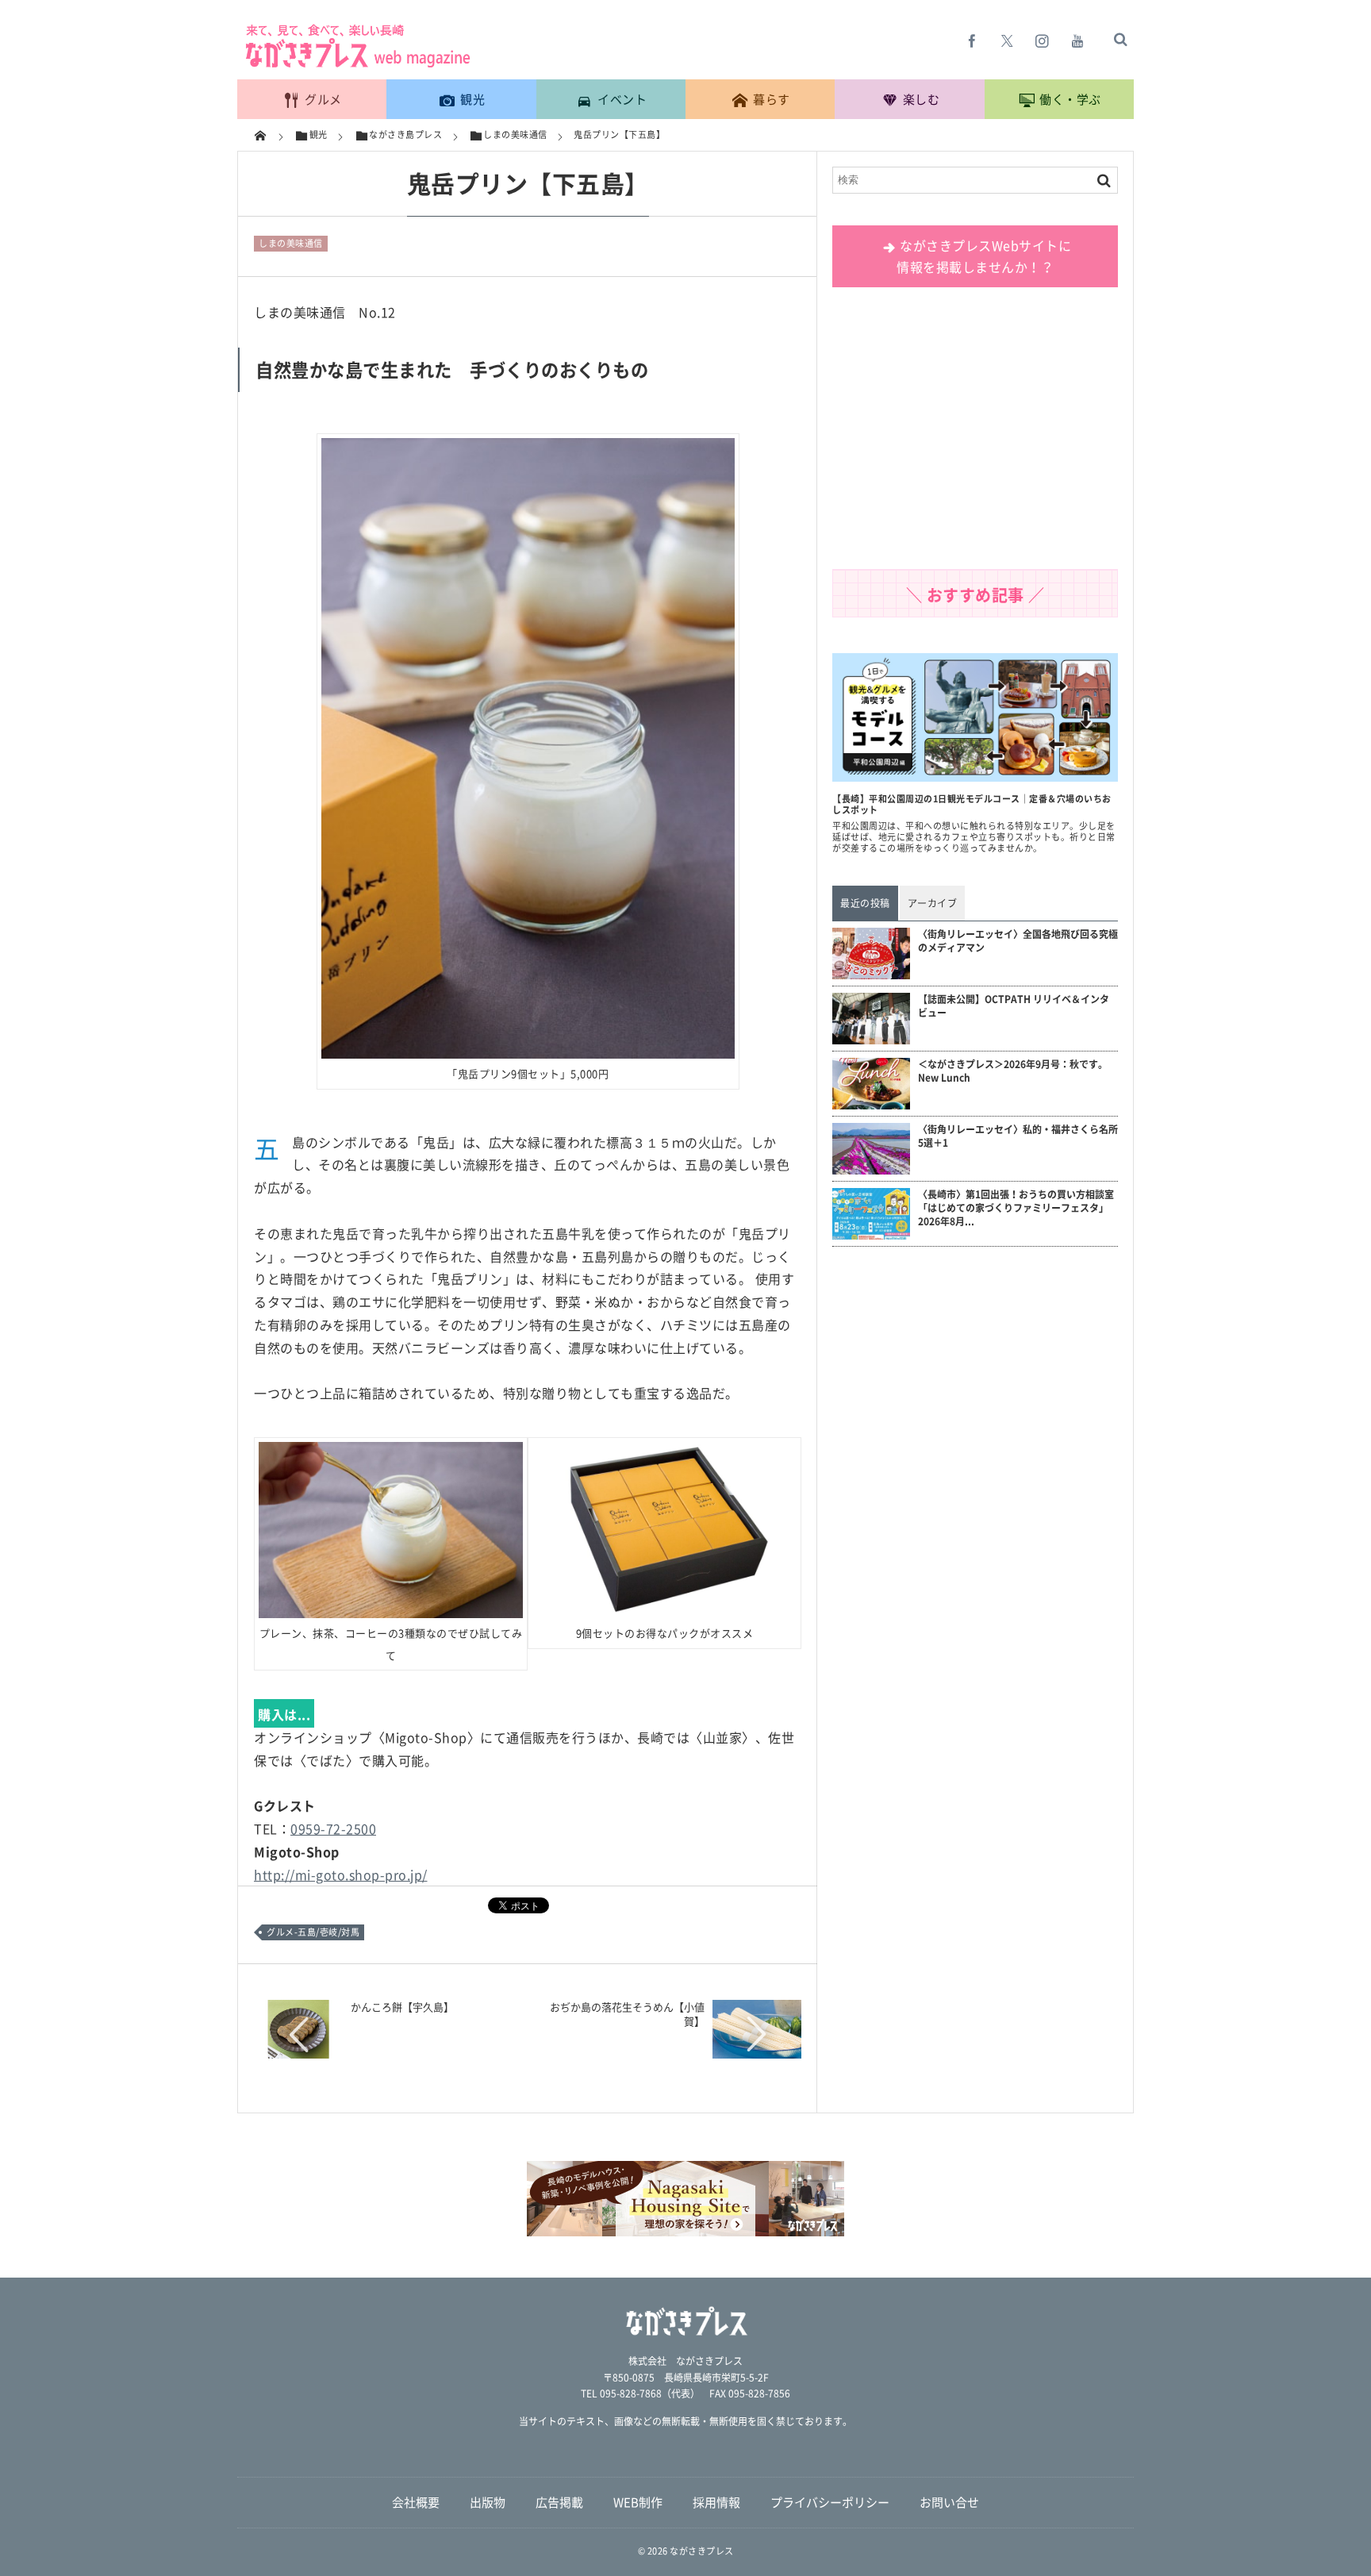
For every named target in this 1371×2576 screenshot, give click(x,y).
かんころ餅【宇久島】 (402, 2007)
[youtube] (1077, 40)
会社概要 (416, 2502)
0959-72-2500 (333, 1828)
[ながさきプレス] (356, 64)
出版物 (488, 2502)
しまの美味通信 (291, 243)
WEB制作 (638, 2502)
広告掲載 (559, 2502)
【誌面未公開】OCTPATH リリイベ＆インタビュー (1014, 1006)
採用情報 (716, 2502)
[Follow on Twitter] (1008, 40)
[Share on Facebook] (973, 40)
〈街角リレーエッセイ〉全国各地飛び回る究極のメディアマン (1018, 941)
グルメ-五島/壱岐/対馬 (313, 1932)
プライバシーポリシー (830, 2502)
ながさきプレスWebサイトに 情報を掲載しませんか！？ (984, 256)
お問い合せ (949, 2502)
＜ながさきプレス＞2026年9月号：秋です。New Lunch (1013, 1071)
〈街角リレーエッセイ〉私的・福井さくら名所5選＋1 (1018, 1136)
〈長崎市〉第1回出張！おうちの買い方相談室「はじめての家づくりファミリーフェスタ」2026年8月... (1016, 1208)
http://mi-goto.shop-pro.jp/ (341, 1874)
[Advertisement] (975, 434)
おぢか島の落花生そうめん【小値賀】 (627, 2014)
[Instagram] (1043, 40)
